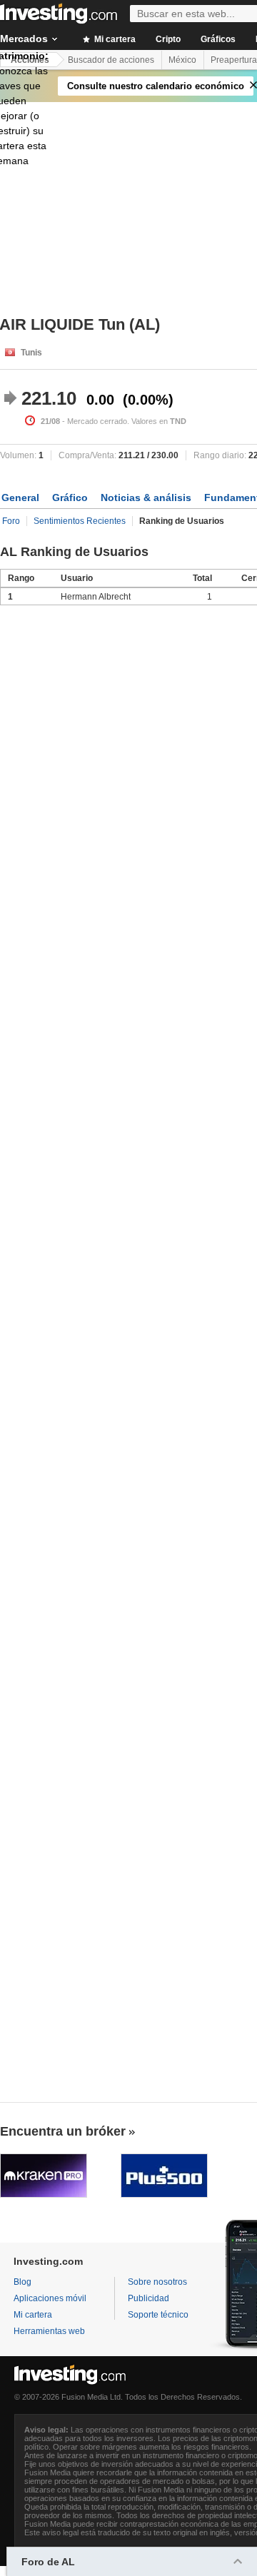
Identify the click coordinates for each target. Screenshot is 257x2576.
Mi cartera (114, 39)
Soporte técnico (158, 2315)
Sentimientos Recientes (80, 521)
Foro (11, 521)
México (182, 60)
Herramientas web (49, 2331)
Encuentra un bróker (63, 2131)
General (20, 497)
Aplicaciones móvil (50, 2298)
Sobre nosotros (157, 2282)
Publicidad (148, 2298)
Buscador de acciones (111, 60)
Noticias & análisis (146, 497)
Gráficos (218, 39)
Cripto (168, 39)
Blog (22, 2282)
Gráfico (70, 497)
